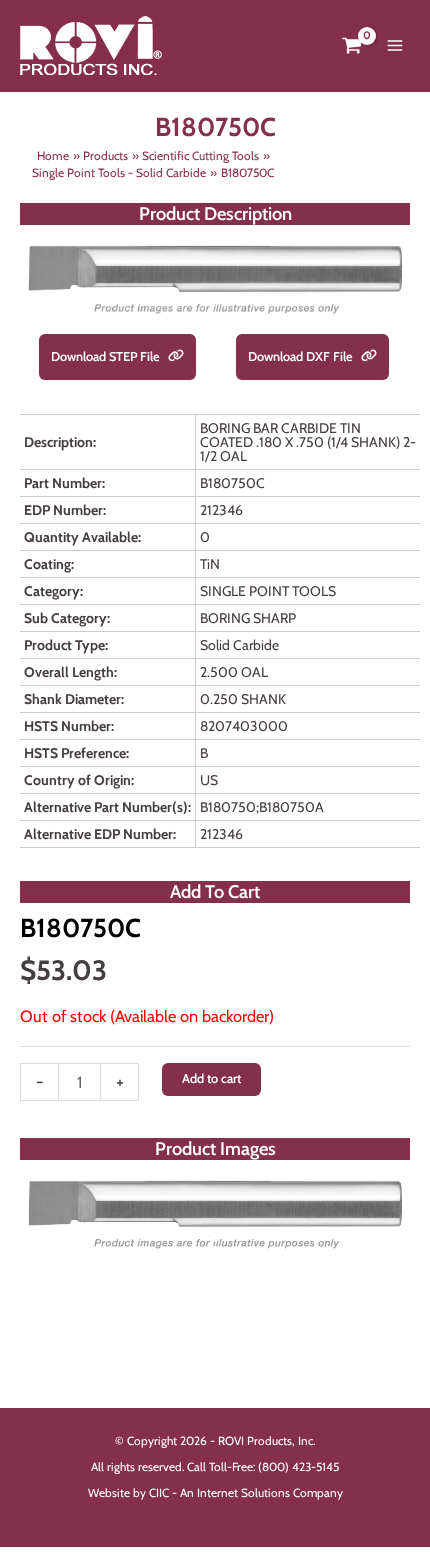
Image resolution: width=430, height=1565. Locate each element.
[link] (176, 357)
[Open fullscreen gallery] (390, 1238)
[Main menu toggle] (394, 46)
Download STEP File (107, 356)
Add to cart (211, 1078)
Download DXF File (302, 356)
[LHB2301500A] (215, 1214)
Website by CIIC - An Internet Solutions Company (215, 1493)
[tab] (215, 1237)
